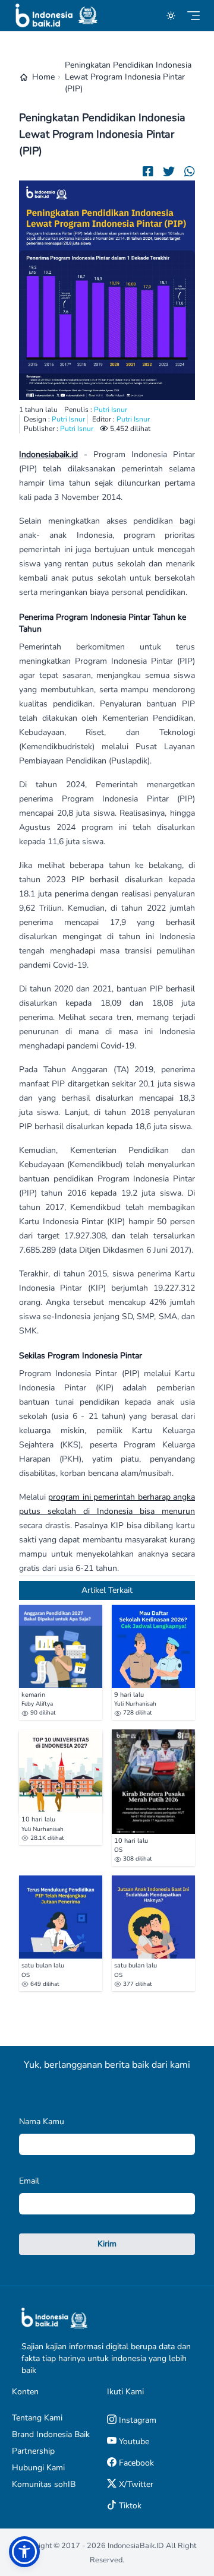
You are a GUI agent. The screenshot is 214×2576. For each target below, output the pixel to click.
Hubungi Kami (38, 2468)
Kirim (107, 2244)
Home (43, 77)
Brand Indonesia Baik (51, 2434)
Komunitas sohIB (44, 2484)
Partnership (33, 2451)
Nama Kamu (42, 2122)
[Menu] (193, 16)
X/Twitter (135, 2484)
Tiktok (129, 2506)
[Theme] (171, 16)
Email (29, 2181)
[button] (24, 2552)
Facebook (135, 2463)
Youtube (133, 2442)
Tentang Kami (37, 2418)
